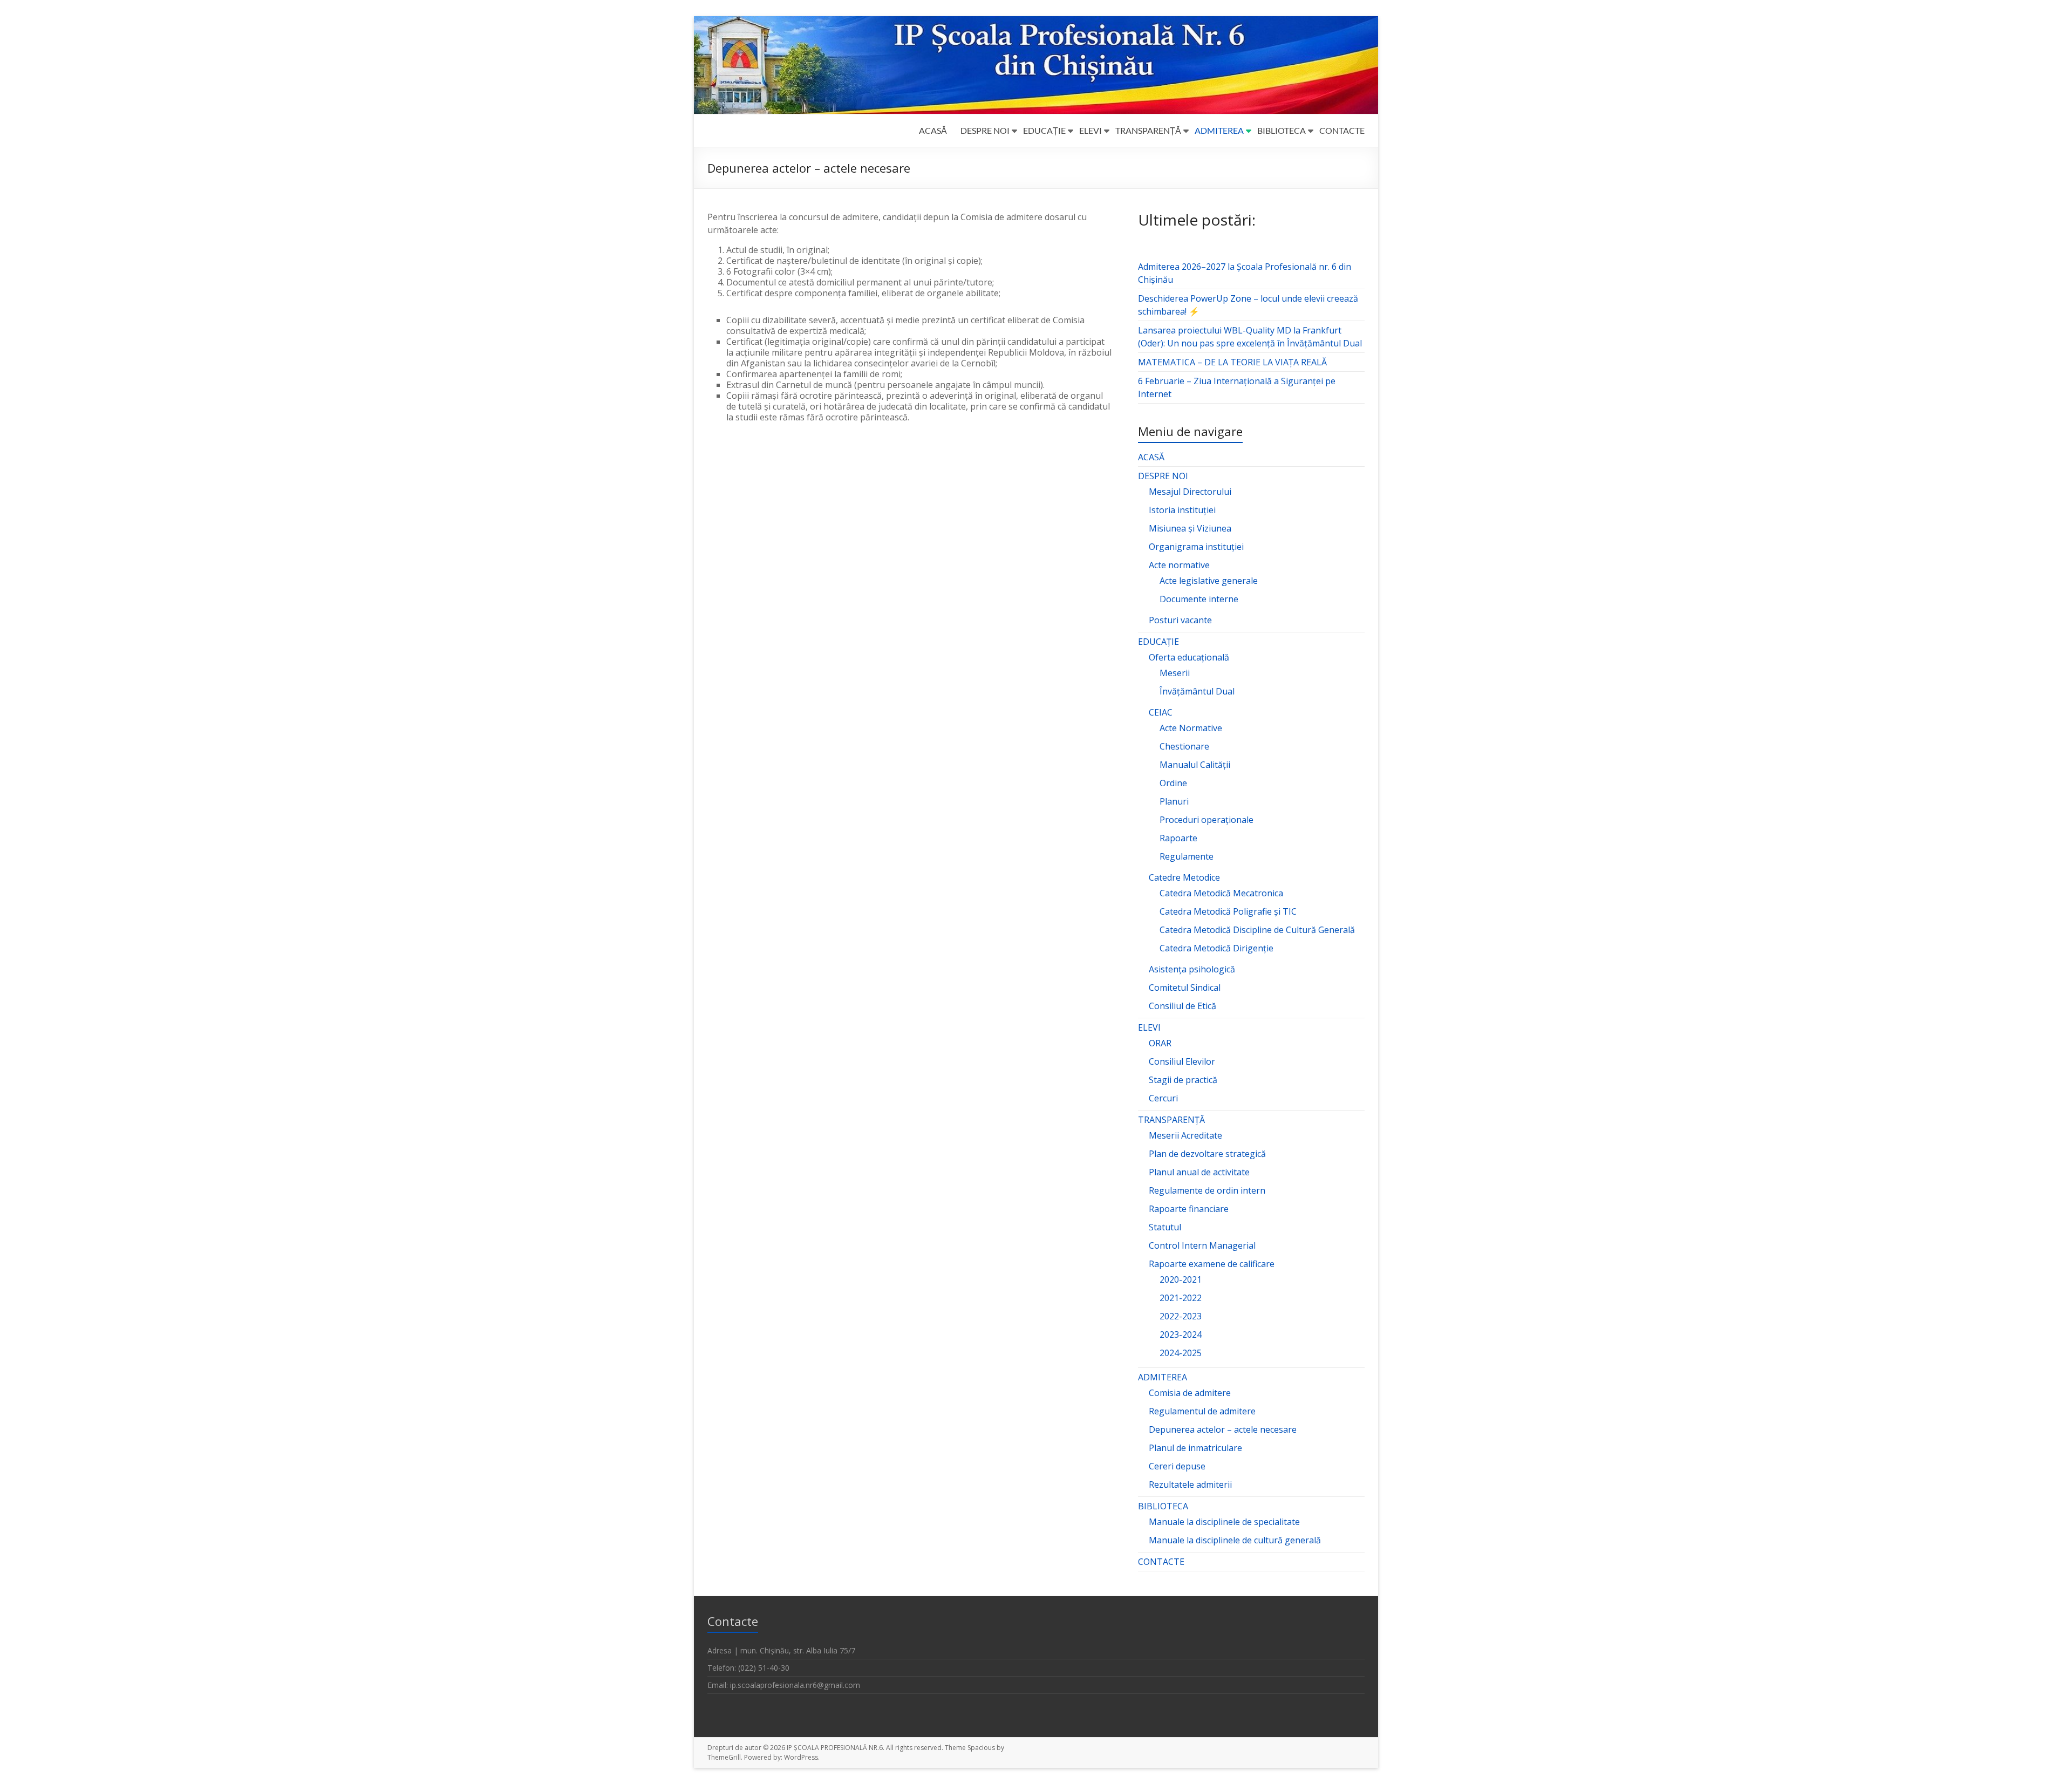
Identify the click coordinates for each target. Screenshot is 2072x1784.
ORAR (1160, 1043)
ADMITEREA (1219, 130)
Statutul (1165, 1227)
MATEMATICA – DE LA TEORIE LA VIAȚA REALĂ (1232, 362)
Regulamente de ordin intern (1207, 1190)
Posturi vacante (1180, 620)
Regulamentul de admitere (1202, 1411)
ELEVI (1090, 130)
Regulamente (1187, 856)
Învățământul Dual (1197, 691)
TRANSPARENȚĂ (1148, 130)
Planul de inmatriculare (1195, 1448)
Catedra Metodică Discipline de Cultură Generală (1257, 930)
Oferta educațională (1189, 657)
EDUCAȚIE (1044, 130)
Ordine (1173, 783)
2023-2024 (1181, 1334)
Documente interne (1199, 599)
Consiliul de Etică (1182, 1006)
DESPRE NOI (985, 130)
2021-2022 (1181, 1298)
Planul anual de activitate (1199, 1172)
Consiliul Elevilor (1182, 1061)
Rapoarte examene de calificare (1212, 1264)
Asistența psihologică (1192, 969)
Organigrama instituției (1196, 547)
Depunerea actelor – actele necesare (1223, 1429)
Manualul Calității (1195, 765)
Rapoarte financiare (1189, 1209)
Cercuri (1163, 1098)
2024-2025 (1181, 1353)
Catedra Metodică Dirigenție (1216, 948)
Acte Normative (1191, 728)
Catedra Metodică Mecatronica (1221, 893)
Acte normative (1179, 565)
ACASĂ (933, 130)
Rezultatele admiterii (1190, 1485)
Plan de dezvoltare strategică (1207, 1154)
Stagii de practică (1183, 1080)
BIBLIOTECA (1282, 130)
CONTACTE (1342, 130)
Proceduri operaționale (1207, 820)
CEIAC (1161, 712)
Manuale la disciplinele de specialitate (1224, 1522)
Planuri (1174, 801)
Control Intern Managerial (1202, 1245)
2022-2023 (1181, 1316)
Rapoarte (1178, 838)
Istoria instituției (1182, 510)
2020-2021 (1181, 1279)
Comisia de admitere (1190, 1393)
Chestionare (1184, 746)
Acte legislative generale (1209, 581)
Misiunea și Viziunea (1190, 528)
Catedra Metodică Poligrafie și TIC (1228, 911)
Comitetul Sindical (1185, 988)
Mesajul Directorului (1190, 492)
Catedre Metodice (1184, 877)
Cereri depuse (1177, 1466)
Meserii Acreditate (1185, 1135)
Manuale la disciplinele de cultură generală (1235, 1540)
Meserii (1175, 673)
